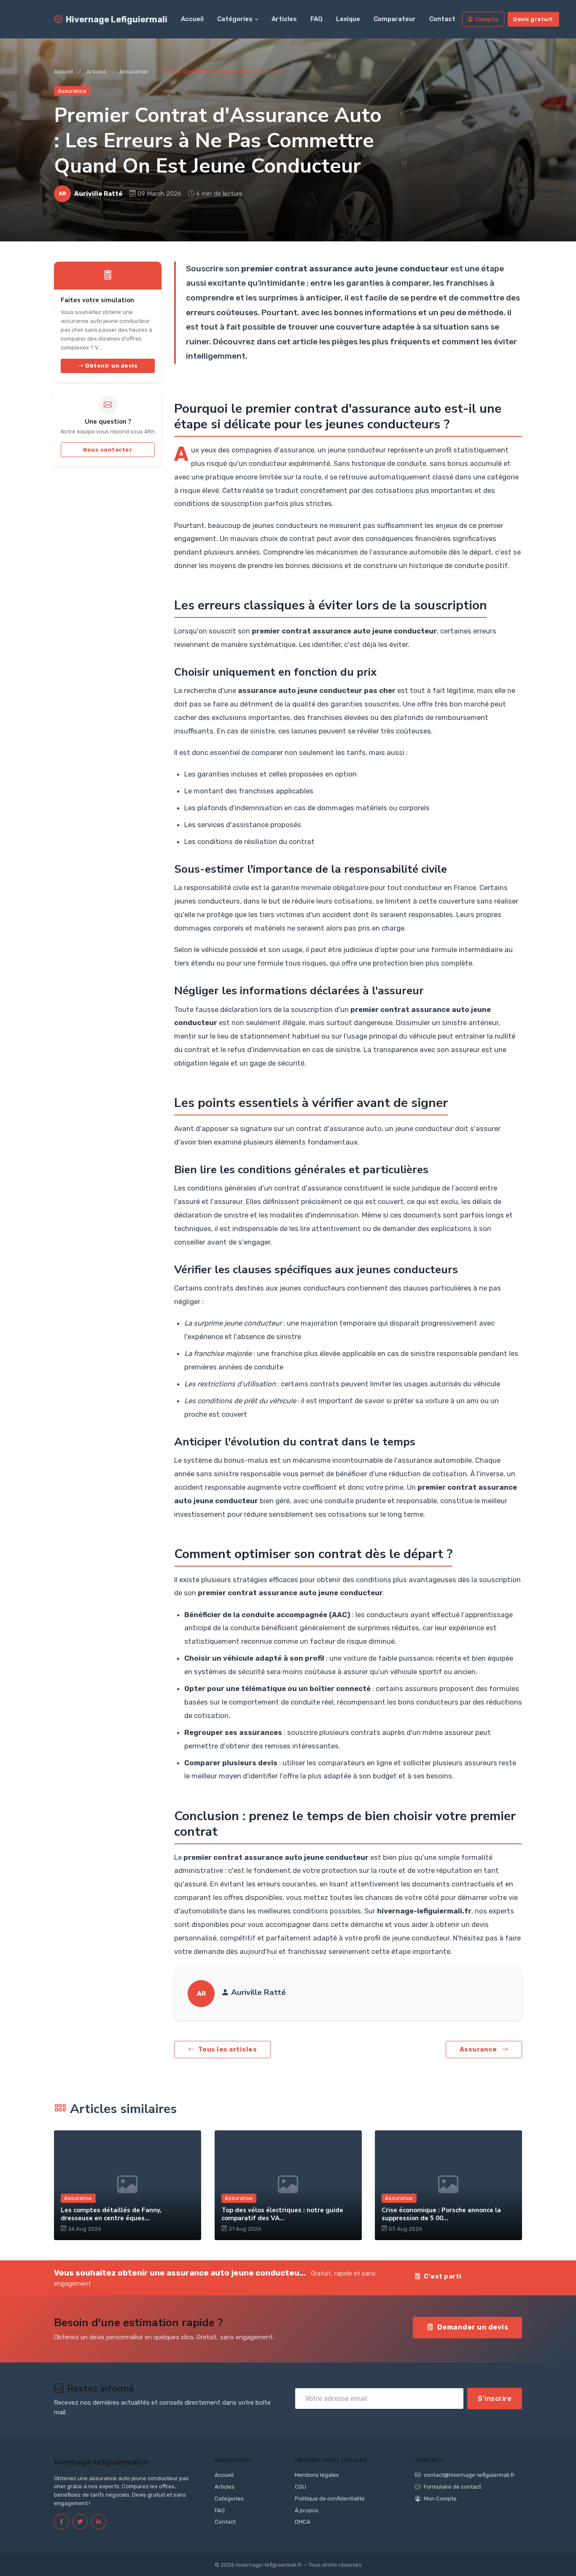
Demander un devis (473, 2327)
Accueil (192, 19)
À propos (307, 2510)
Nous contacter (108, 450)
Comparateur (395, 19)
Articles (284, 19)
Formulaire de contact (452, 2487)
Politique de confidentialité (330, 2499)
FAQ (316, 19)
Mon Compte (440, 2499)
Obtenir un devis (111, 366)
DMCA (303, 2522)
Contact (442, 19)
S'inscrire (495, 2399)
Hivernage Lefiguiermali (117, 19)
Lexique (348, 19)
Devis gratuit (533, 19)
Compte (487, 19)
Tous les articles (228, 2049)
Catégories (235, 19)
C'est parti (443, 2276)
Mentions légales (317, 2475)
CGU (300, 2487)
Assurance (133, 72)
